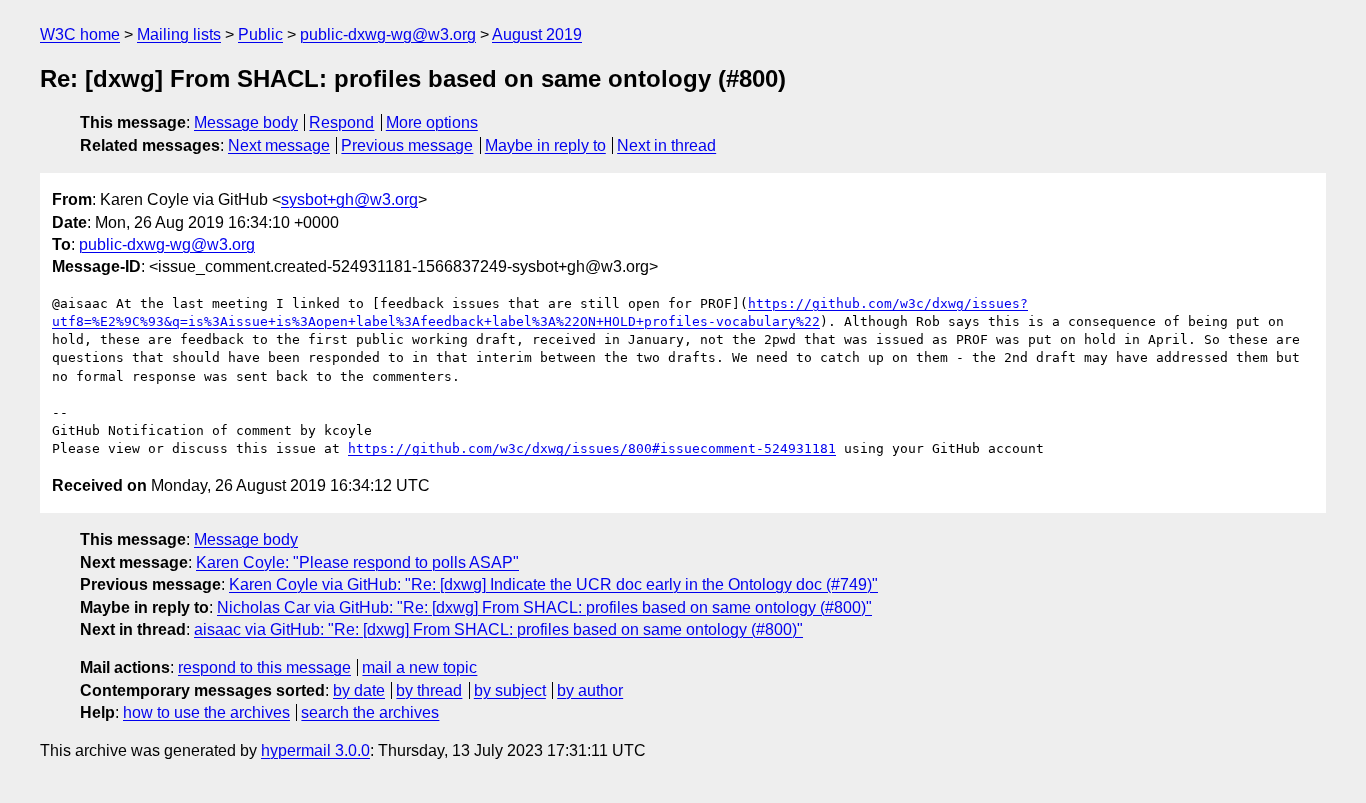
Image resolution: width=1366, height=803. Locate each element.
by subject (510, 690)
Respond (341, 122)
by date (359, 690)
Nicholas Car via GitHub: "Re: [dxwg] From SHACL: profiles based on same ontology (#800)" (544, 607)
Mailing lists (179, 34)
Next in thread (666, 145)
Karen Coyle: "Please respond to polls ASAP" (357, 562)
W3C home (80, 34)
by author (590, 690)
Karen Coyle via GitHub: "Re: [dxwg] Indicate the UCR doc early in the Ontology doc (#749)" (553, 584)
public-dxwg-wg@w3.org (388, 34)
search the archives (370, 712)
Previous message (407, 145)
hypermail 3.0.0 (315, 750)
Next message (279, 145)
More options (432, 122)
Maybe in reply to (545, 145)
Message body (246, 122)
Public (260, 34)
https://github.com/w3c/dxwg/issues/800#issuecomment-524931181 (592, 448)
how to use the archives (206, 712)
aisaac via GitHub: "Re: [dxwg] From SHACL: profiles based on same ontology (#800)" (498, 629)
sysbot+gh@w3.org (349, 199)
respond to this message (264, 667)
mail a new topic (419, 667)
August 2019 (537, 34)
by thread (429, 690)
